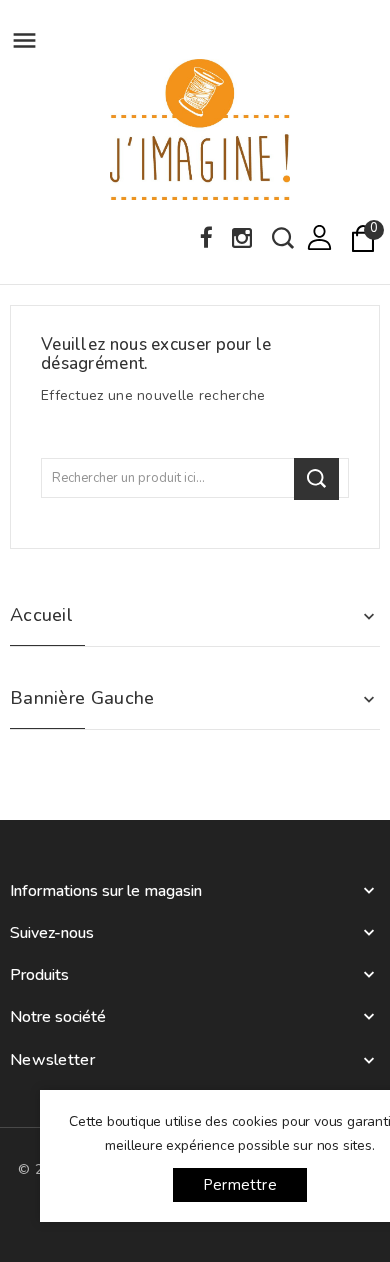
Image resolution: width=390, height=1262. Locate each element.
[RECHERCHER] (316, 479)
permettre (240, 1185)
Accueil (41, 615)
